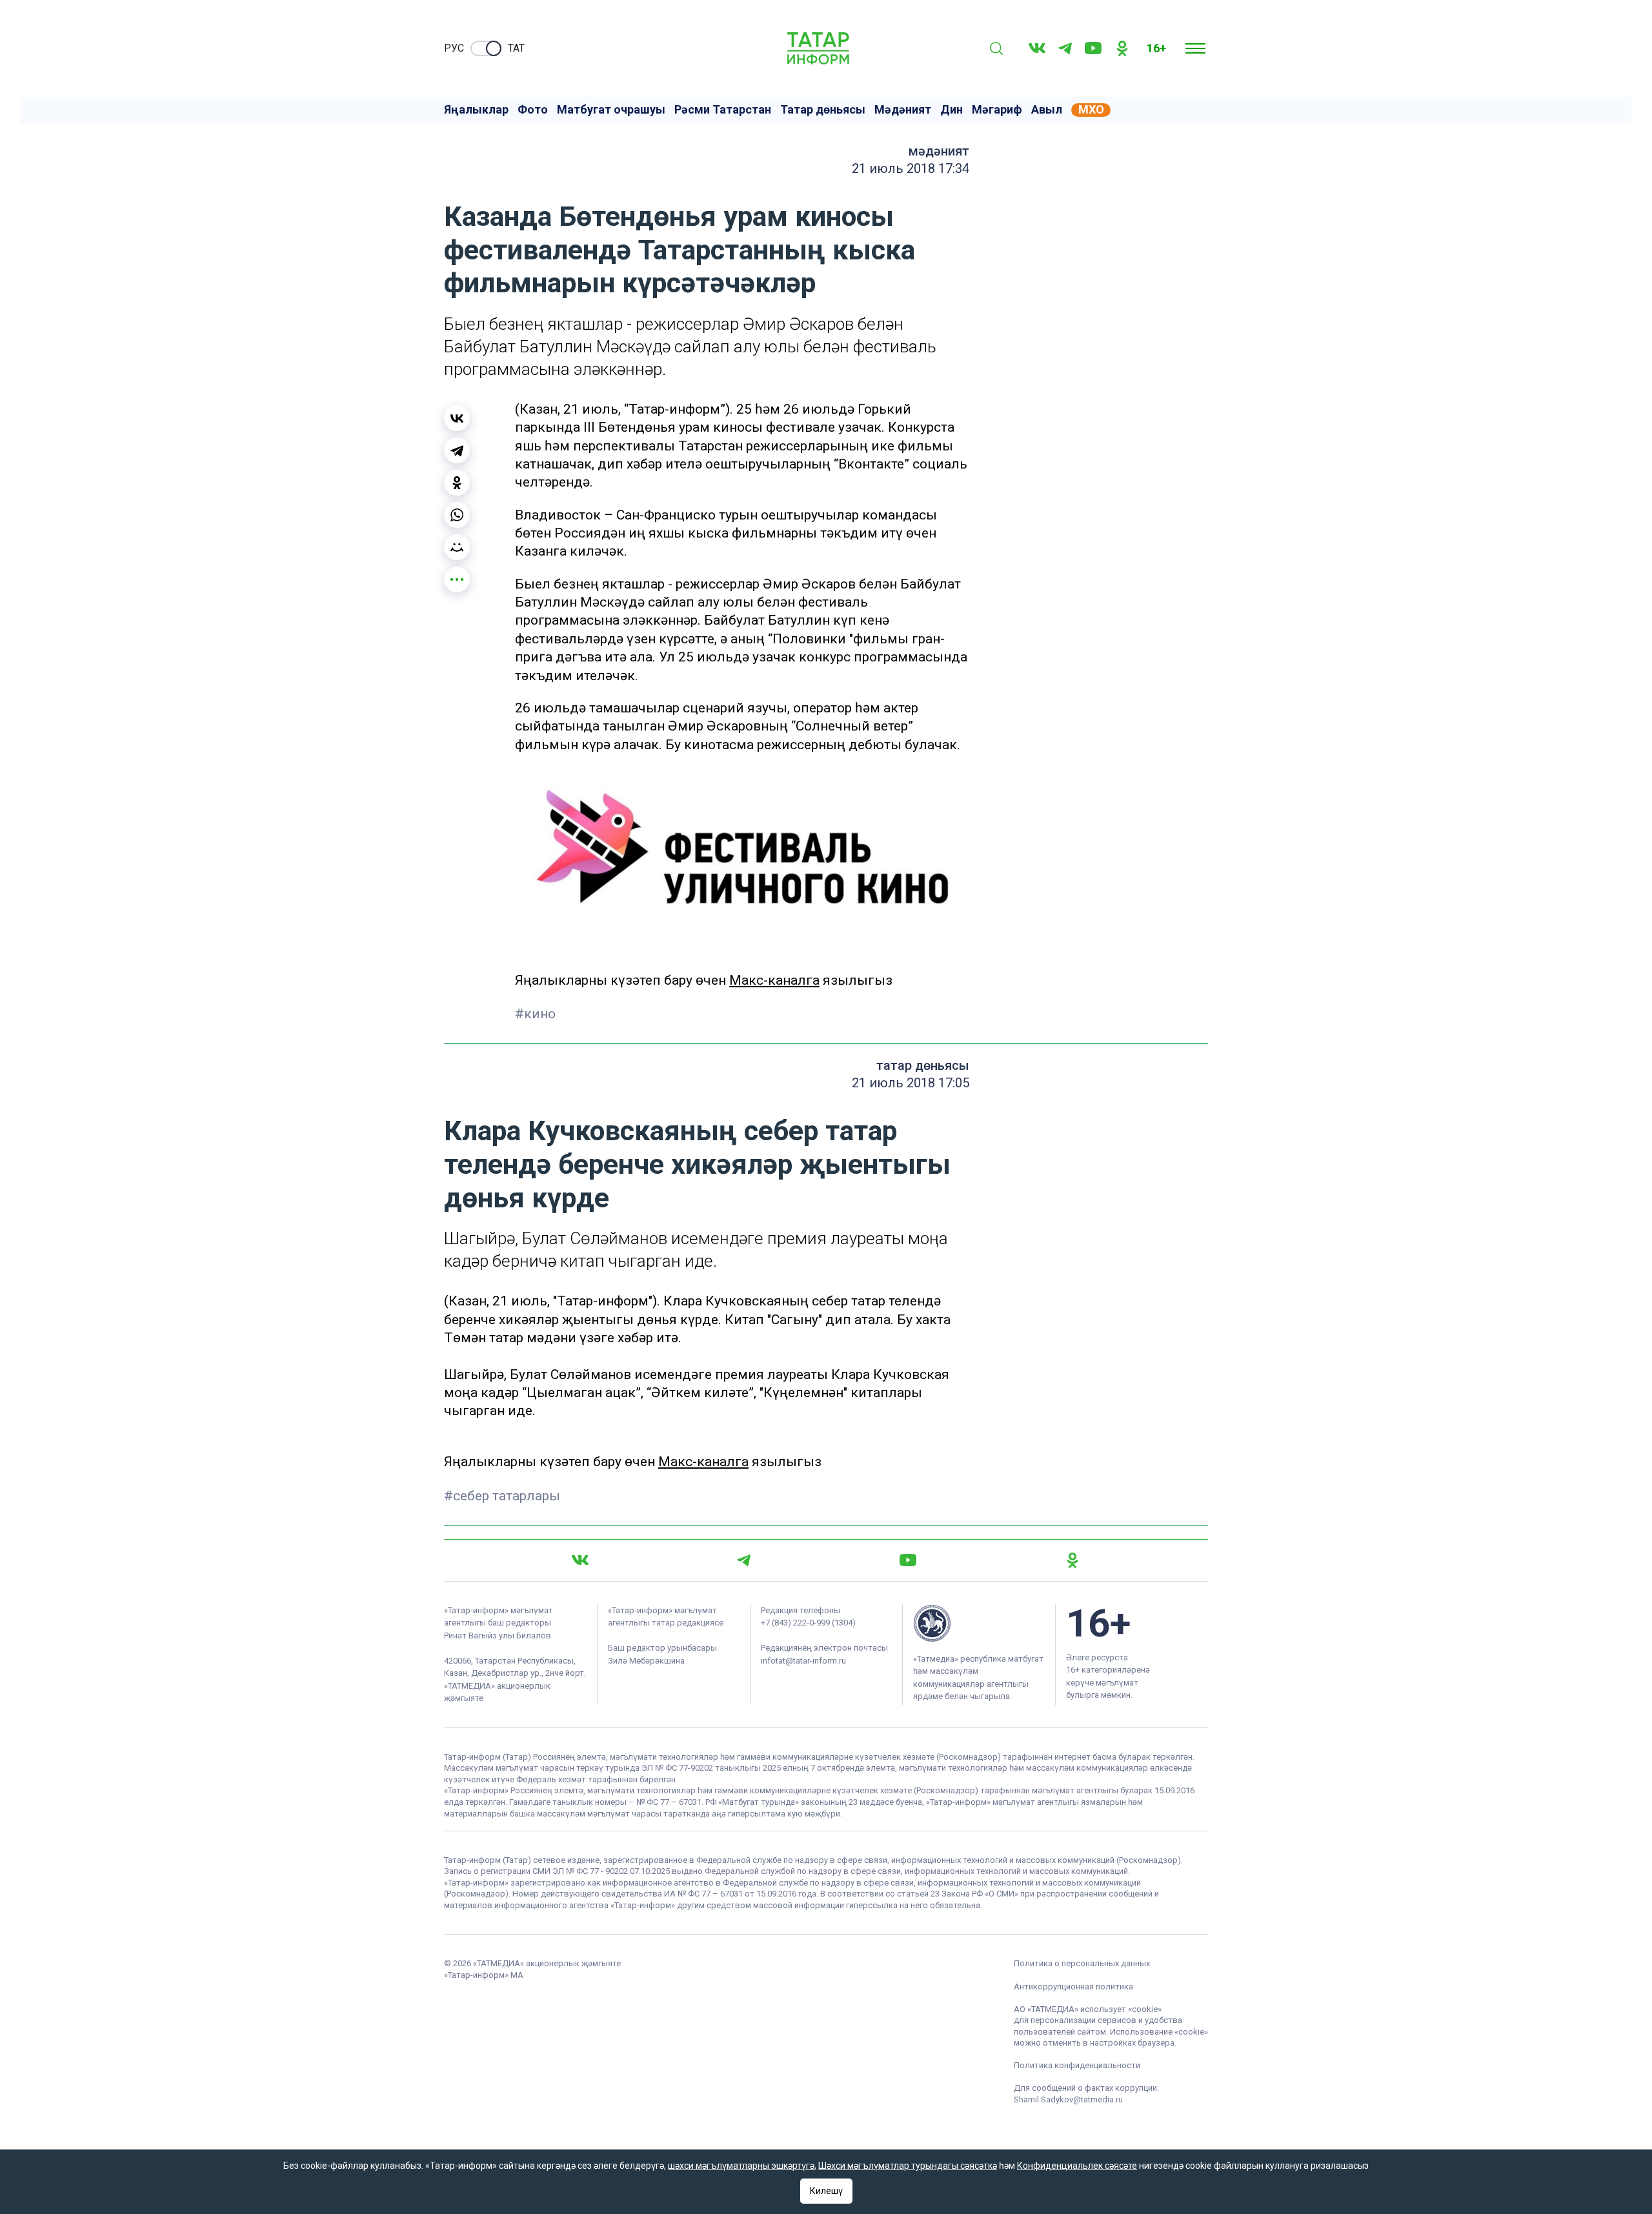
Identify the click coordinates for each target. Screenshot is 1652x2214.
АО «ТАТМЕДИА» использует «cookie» (1088, 2009)
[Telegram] (1065, 48)
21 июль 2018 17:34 (911, 168)
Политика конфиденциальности (1077, 2065)
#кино (535, 1014)
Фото (533, 110)
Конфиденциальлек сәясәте (1077, 2166)
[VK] (1037, 48)
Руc (454, 48)
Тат (516, 48)
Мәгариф (997, 110)
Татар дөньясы (823, 110)
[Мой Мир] (457, 547)
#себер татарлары (502, 1496)
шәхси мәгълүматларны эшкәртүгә (741, 2166)
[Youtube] (1093, 48)
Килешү (826, 2191)
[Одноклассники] (457, 483)
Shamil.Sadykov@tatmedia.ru (1068, 2099)
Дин (952, 110)
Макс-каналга (774, 980)
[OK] (1122, 48)
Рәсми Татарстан (723, 110)
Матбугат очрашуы (611, 110)
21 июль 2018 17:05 (911, 1083)
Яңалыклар (476, 110)
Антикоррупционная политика (1073, 1987)
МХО (1091, 110)
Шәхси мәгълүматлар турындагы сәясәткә (908, 2166)
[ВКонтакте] (457, 418)
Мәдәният (903, 110)
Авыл (1047, 110)
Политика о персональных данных (1082, 1963)
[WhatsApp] (457, 515)
